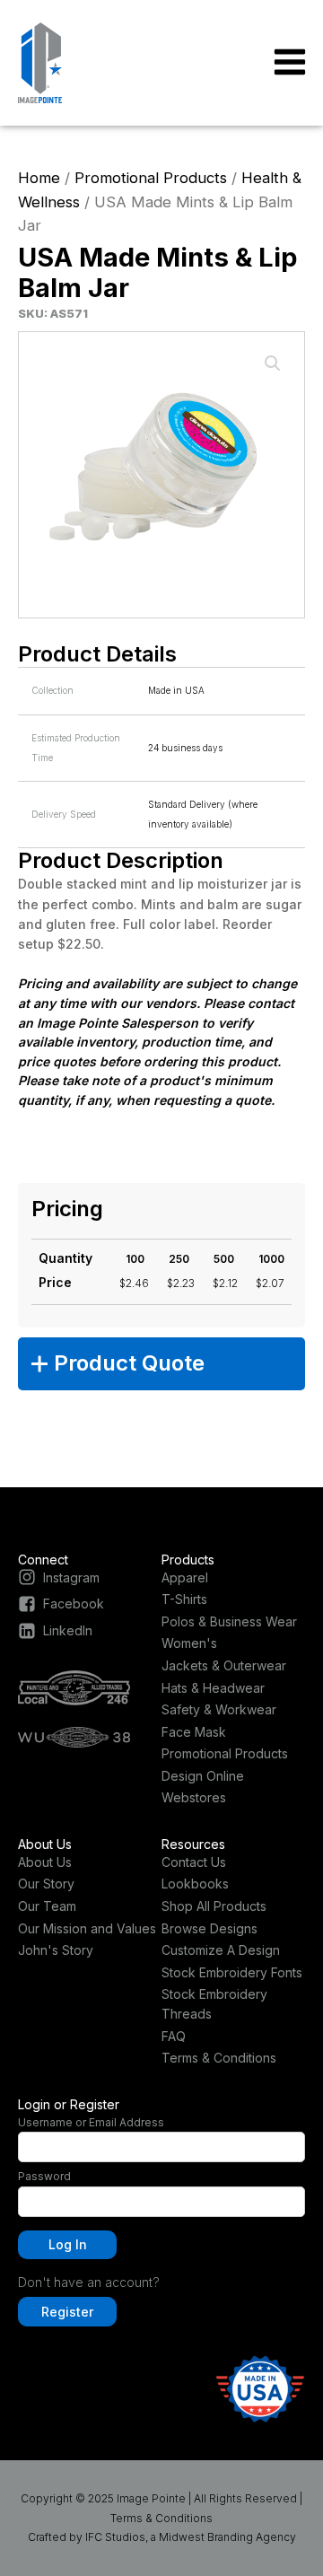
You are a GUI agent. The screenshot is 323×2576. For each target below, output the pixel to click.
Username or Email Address (91, 2122)
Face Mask (194, 1732)
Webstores (194, 1797)
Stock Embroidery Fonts (232, 1972)
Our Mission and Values (87, 1928)
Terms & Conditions (219, 2058)
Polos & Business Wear (229, 1621)
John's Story (56, 1950)
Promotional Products (151, 178)
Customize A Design (221, 1950)
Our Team (47, 1906)
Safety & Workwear (219, 1709)
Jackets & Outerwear (224, 1665)
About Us (45, 1862)
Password (44, 2176)
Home (39, 178)
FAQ (174, 2036)
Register (67, 2312)
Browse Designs (210, 1928)
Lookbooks (195, 1884)
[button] (273, 364)
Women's (189, 1643)
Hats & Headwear (213, 1688)
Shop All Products (214, 1906)
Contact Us (194, 1862)
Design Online (203, 1776)
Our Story (46, 1884)
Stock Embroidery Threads (214, 2004)
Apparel (185, 1577)
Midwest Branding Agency (227, 2537)
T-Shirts (184, 1599)
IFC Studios (115, 2537)
